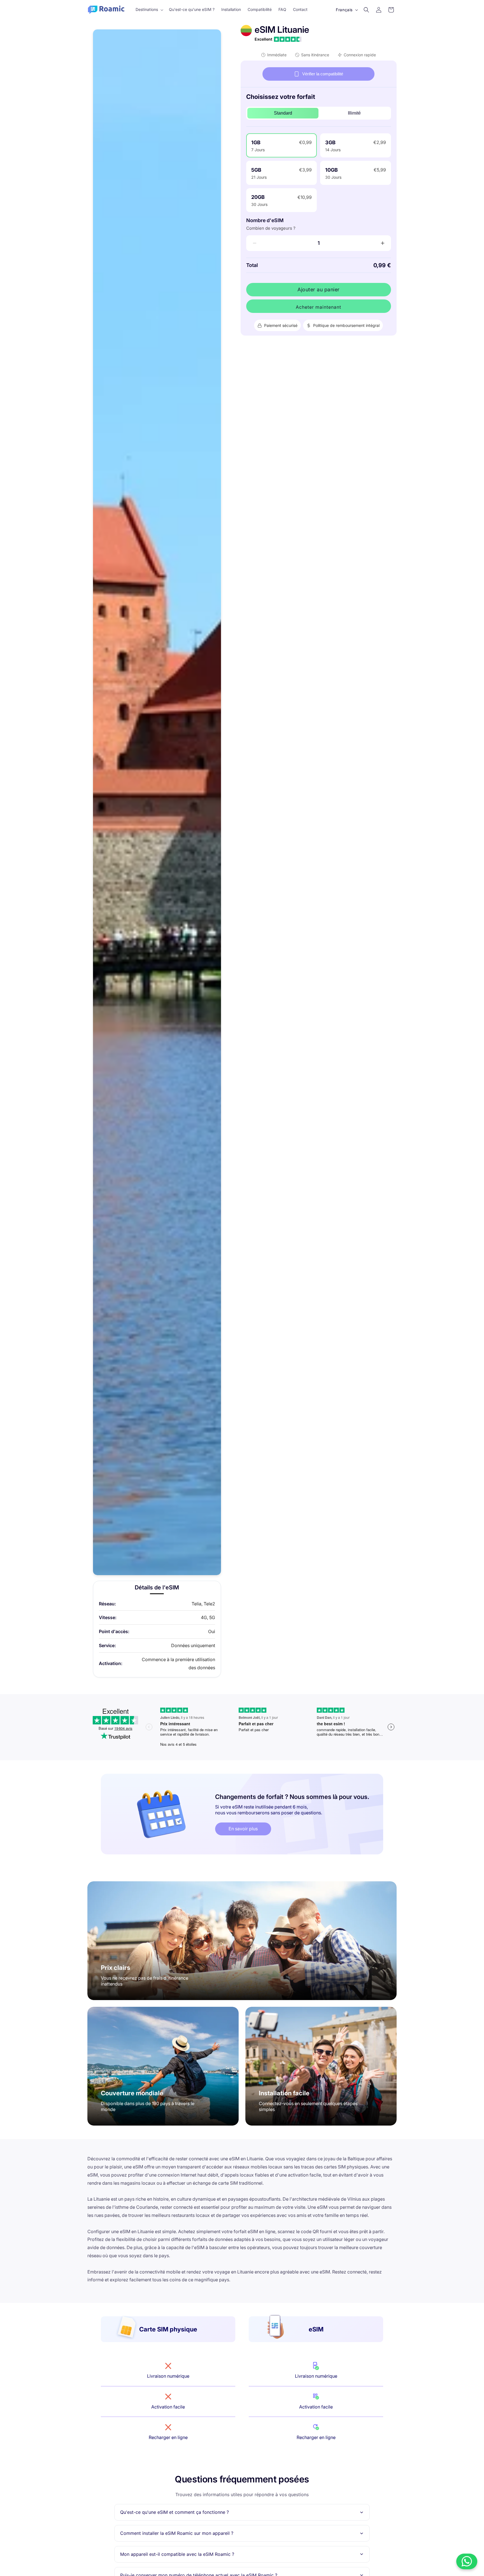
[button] (149, 10)
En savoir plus (243, 1829)
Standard (283, 113)
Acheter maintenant (318, 307)
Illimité (354, 113)
